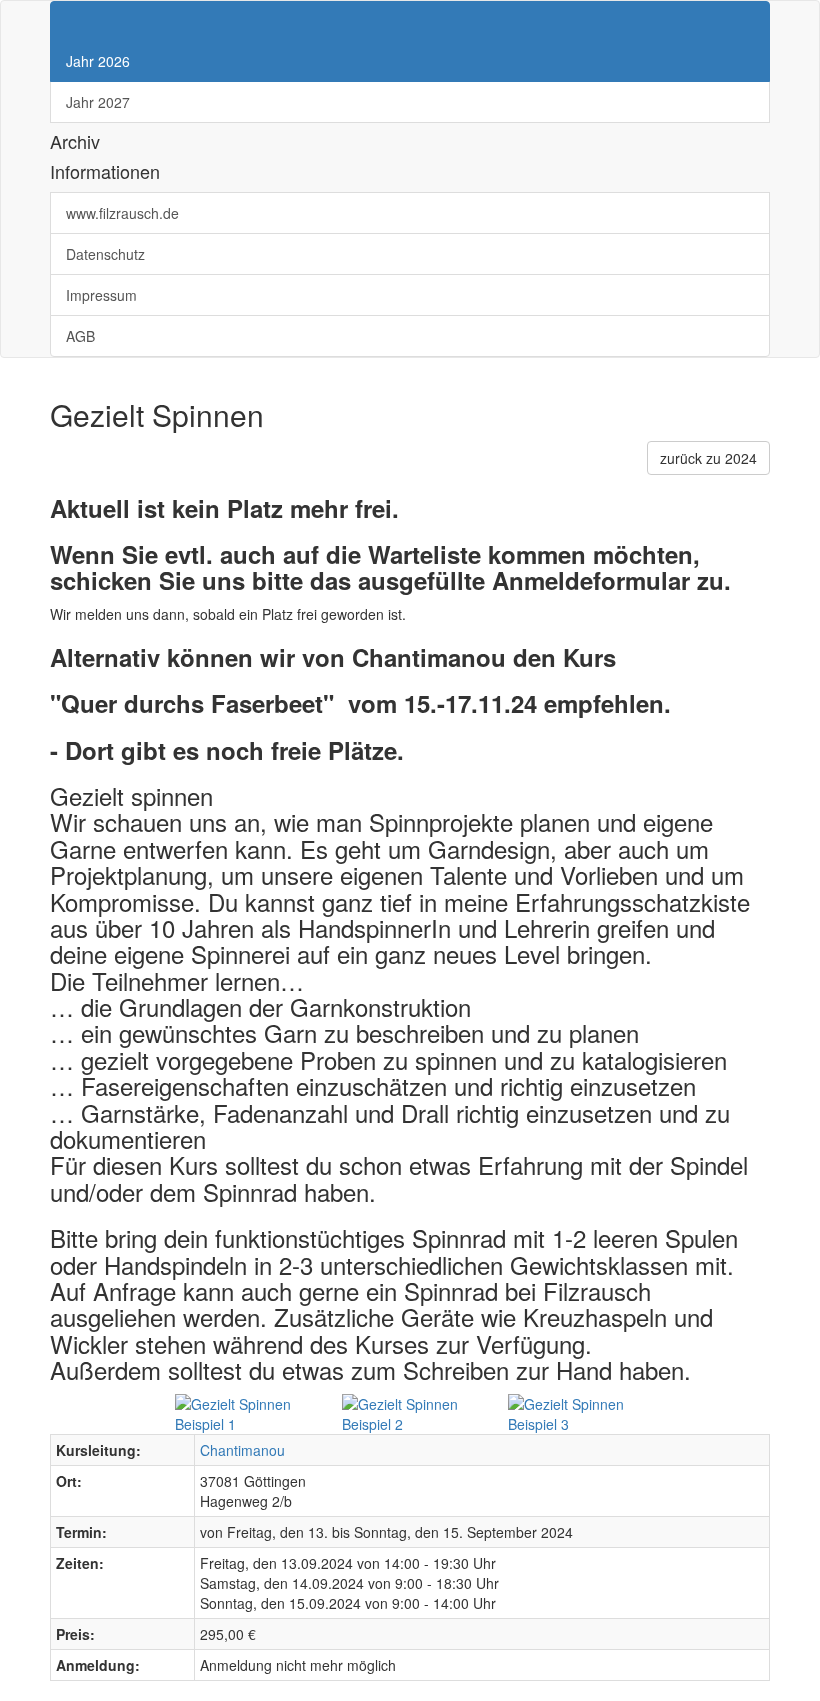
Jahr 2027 (98, 102)
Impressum (103, 295)
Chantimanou (242, 1450)
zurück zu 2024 (708, 458)
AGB (82, 336)
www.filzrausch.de (124, 213)
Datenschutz (107, 254)
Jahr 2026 (98, 61)
